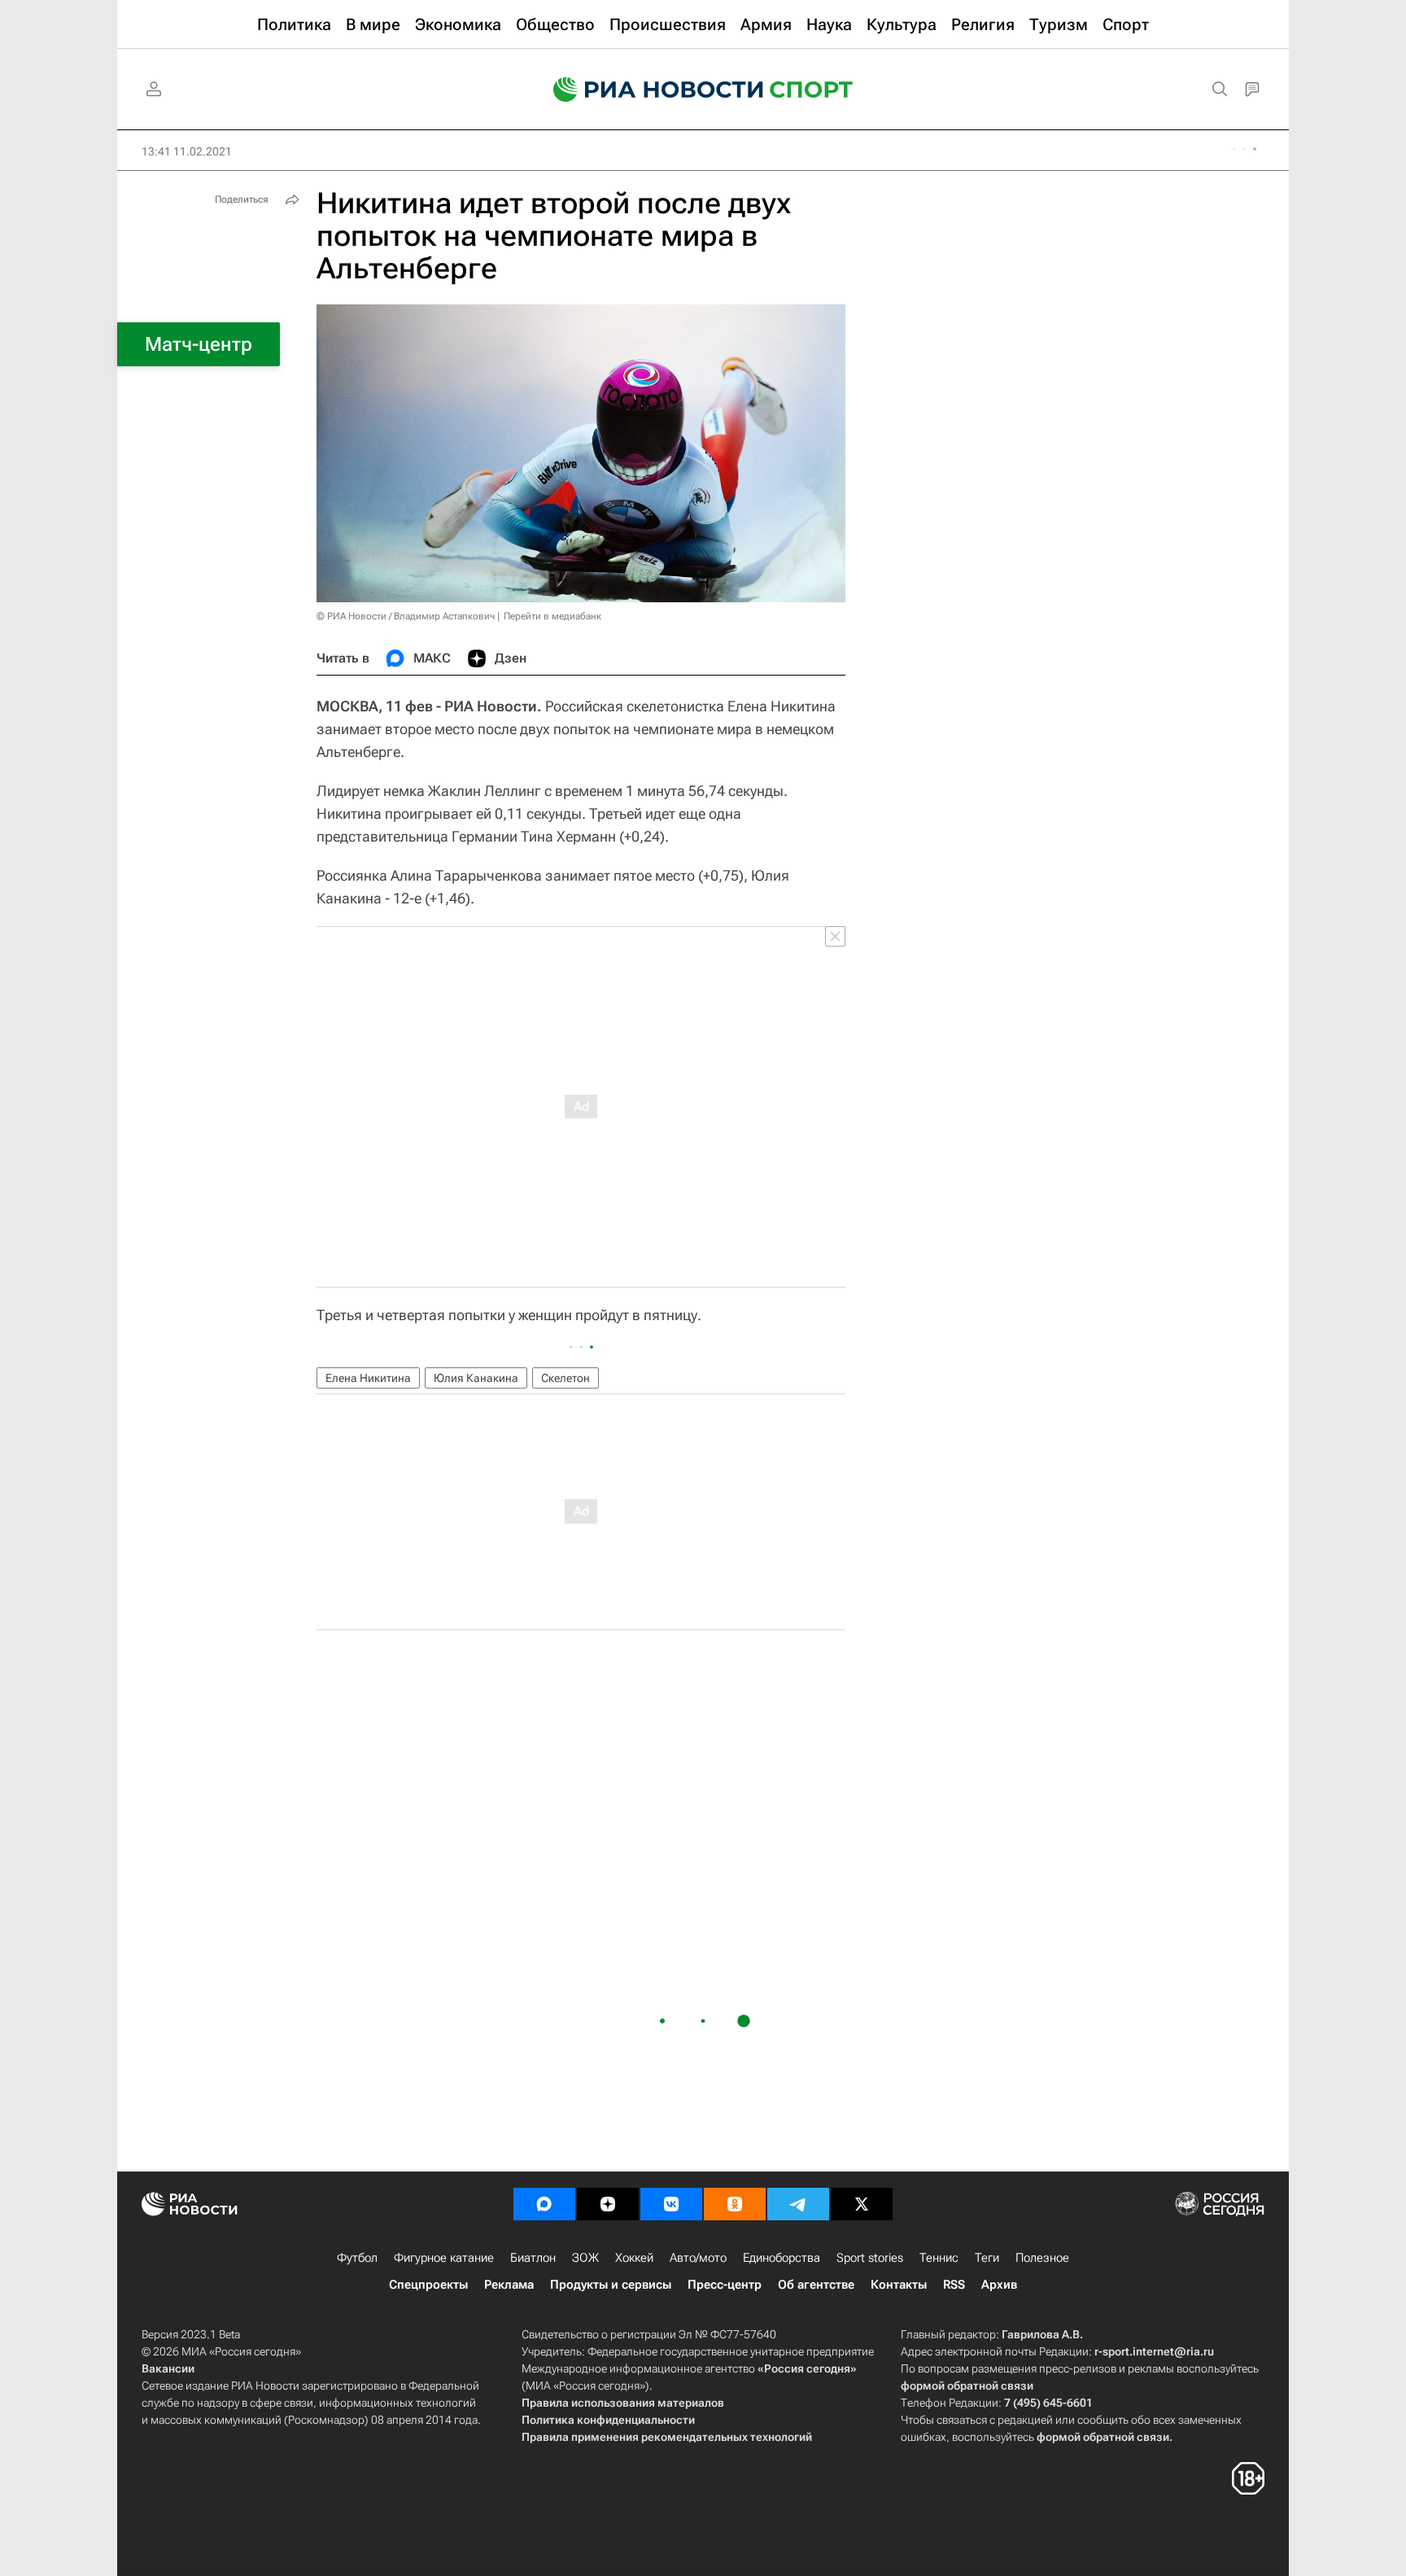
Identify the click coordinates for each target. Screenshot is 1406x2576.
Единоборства (782, 2258)
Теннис (939, 2258)
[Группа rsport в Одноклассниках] (735, 2204)
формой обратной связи (967, 2386)
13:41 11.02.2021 (187, 151)
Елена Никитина (368, 1378)
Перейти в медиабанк (552, 616)
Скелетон (565, 1378)
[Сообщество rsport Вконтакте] (671, 2204)
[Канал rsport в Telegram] (798, 2204)
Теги (987, 2258)
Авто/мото (698, 2258)
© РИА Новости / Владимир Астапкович (406, 616)
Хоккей (634, 2258)
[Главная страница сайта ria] (648, 90)
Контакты (899, 2285)
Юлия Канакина (476, 1378)
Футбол (357, 2258)
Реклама (509, 2285)
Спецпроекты (428, 2285)
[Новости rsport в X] (862, 2204)
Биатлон (533, 2258)
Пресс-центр (725, 2285)
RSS (954, 2285)
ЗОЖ (585, 2258)
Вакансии (168, 2368)
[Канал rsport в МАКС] (544, 2204)
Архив (999, 2285)
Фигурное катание (444, 2258)
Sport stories (870, 2258)
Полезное (1042, 2258)
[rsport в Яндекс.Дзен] (608, 2204)
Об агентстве (816, 2285)
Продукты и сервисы (611, 2285)
